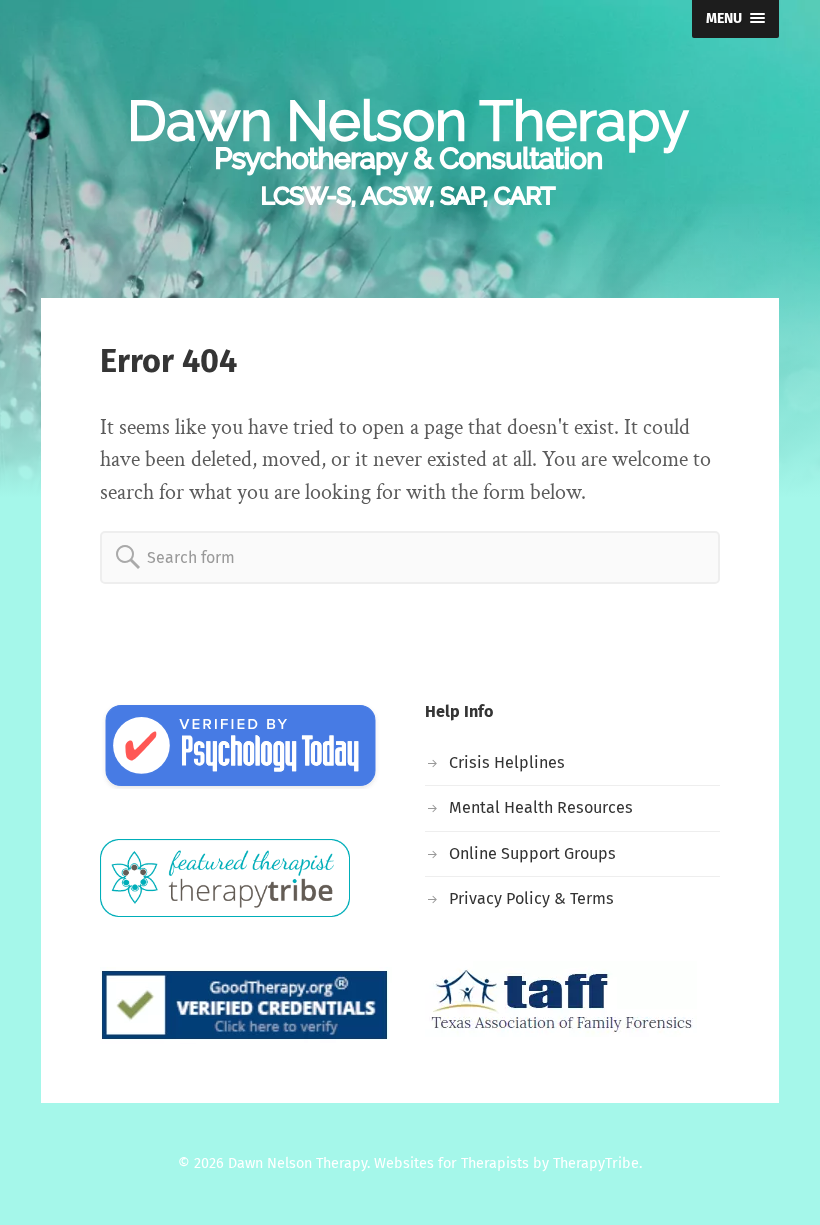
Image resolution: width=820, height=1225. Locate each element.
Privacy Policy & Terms (531, 898)
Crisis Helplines (507, 762)
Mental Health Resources (541, 807)
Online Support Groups (532, 853)
